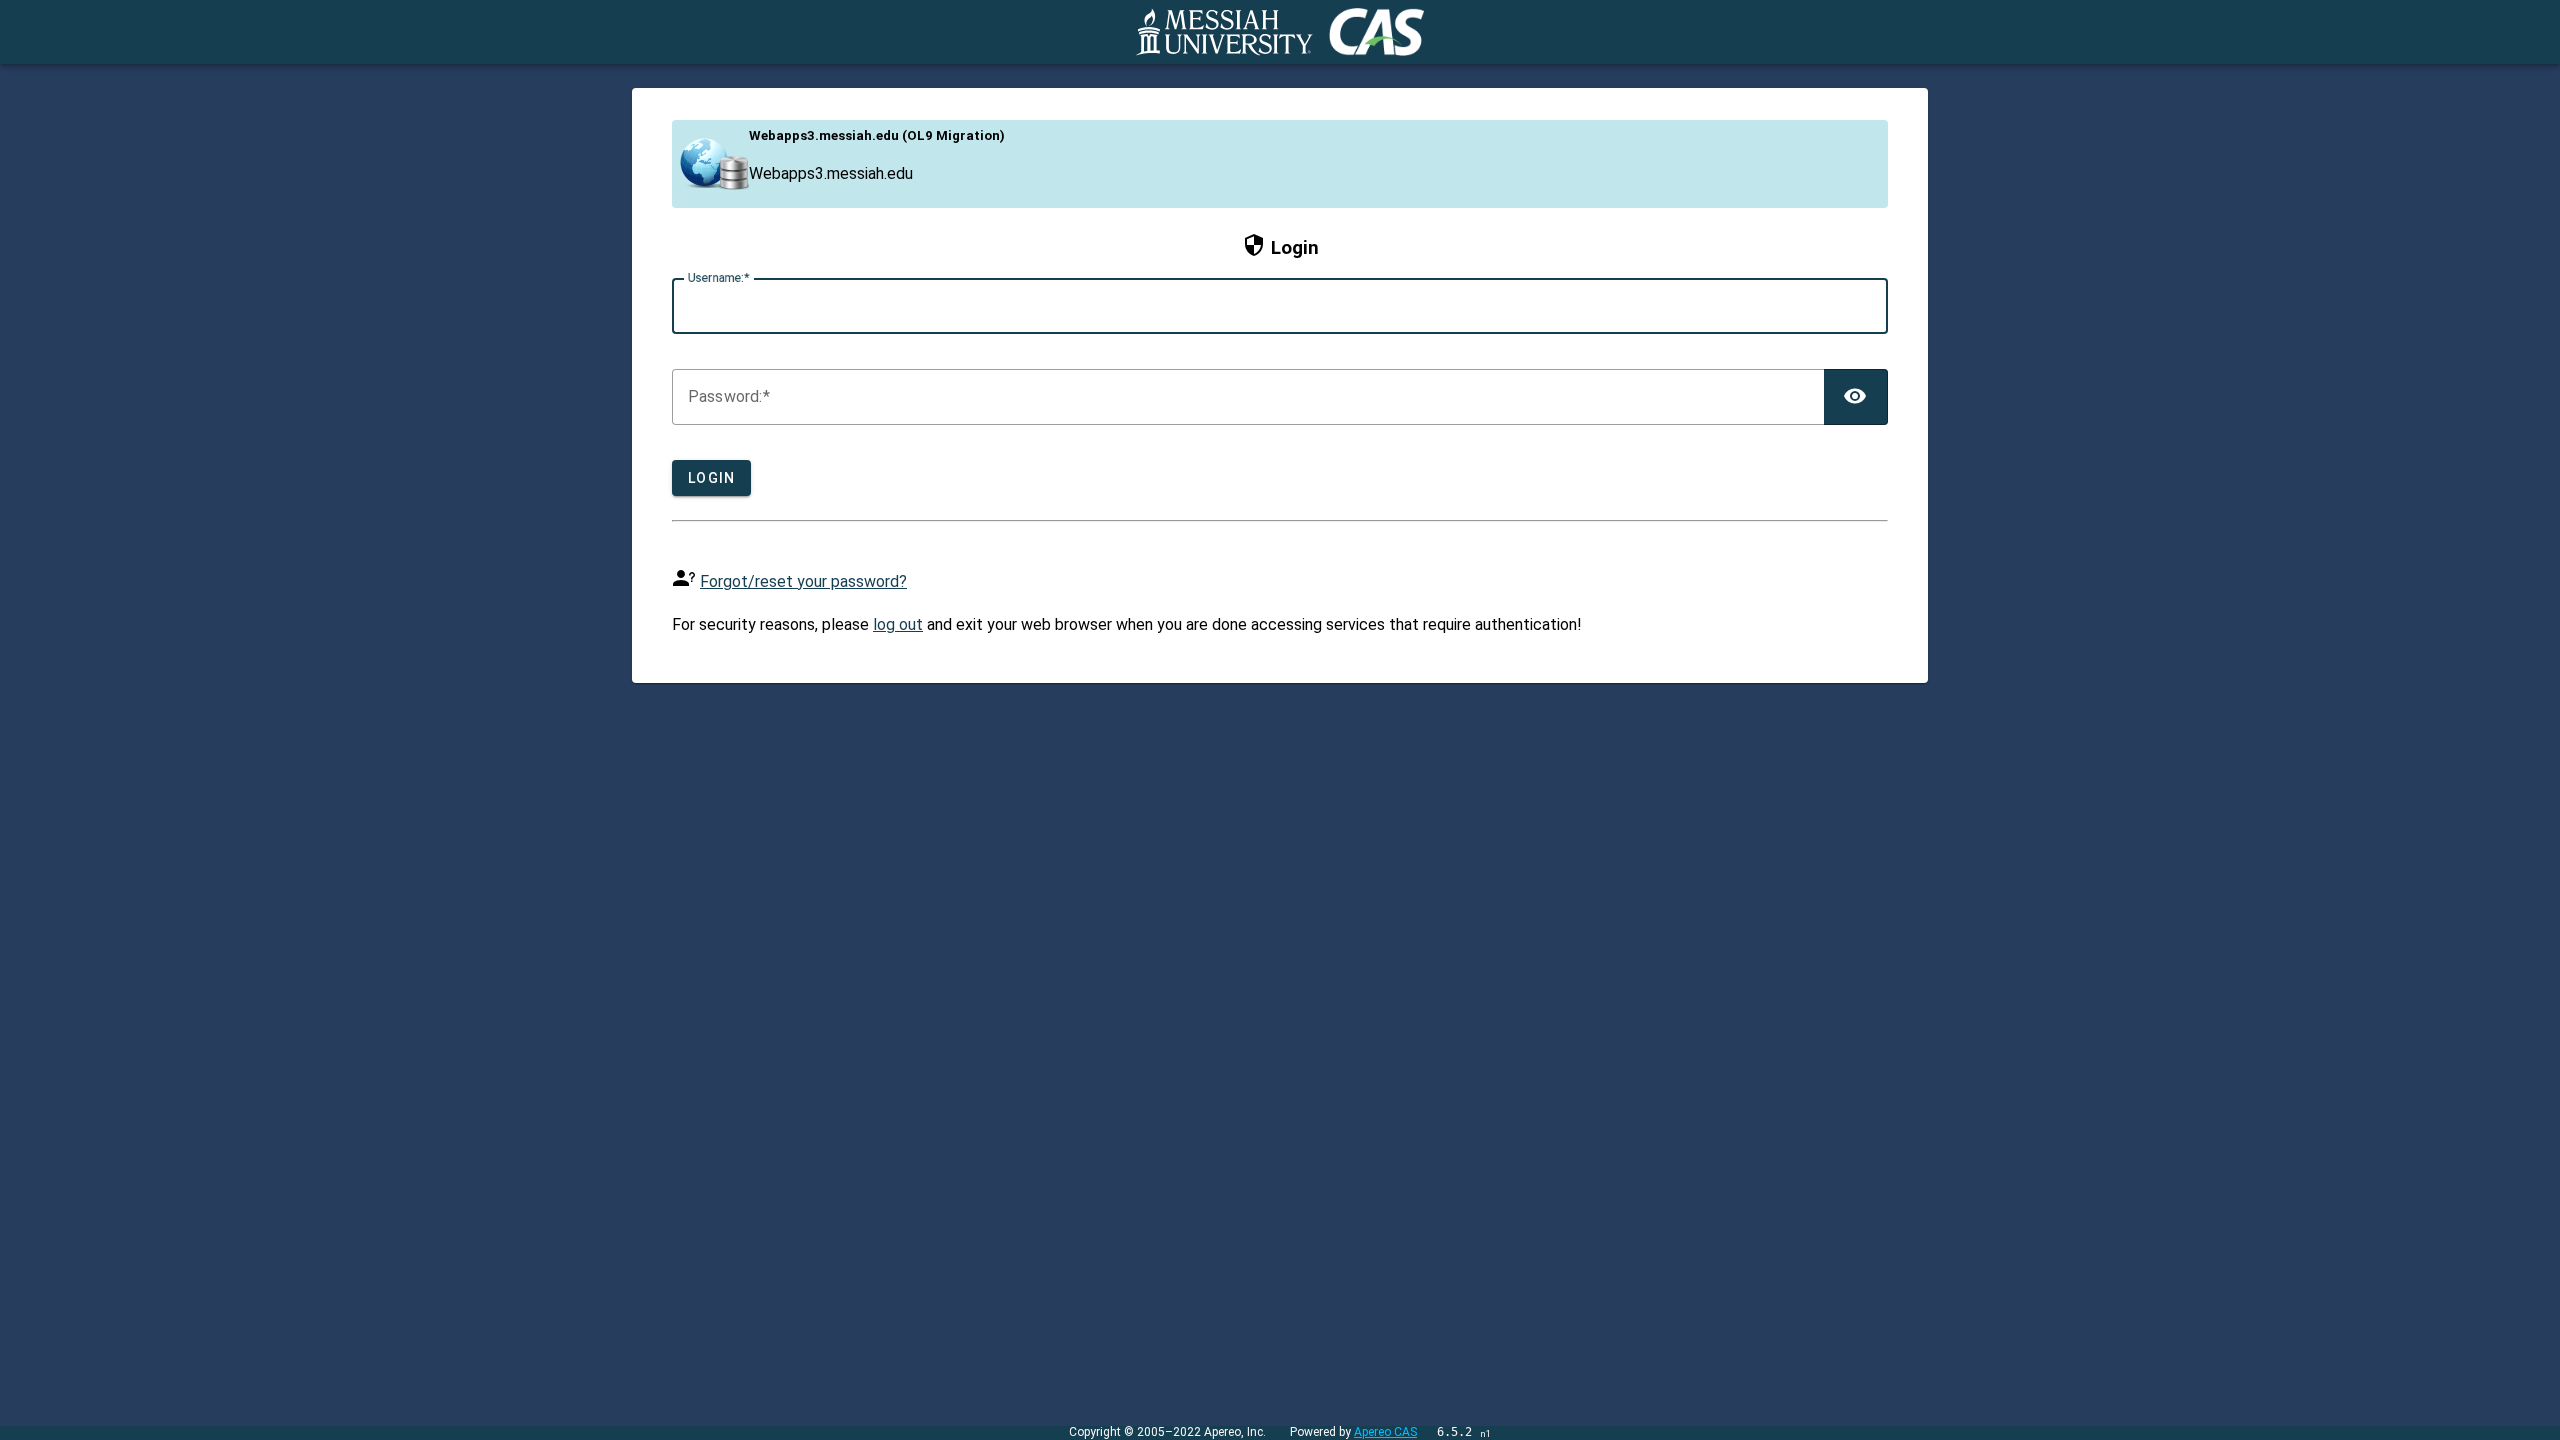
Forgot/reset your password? (803, 581)
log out (898, 624)
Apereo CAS (1385, 1432)
